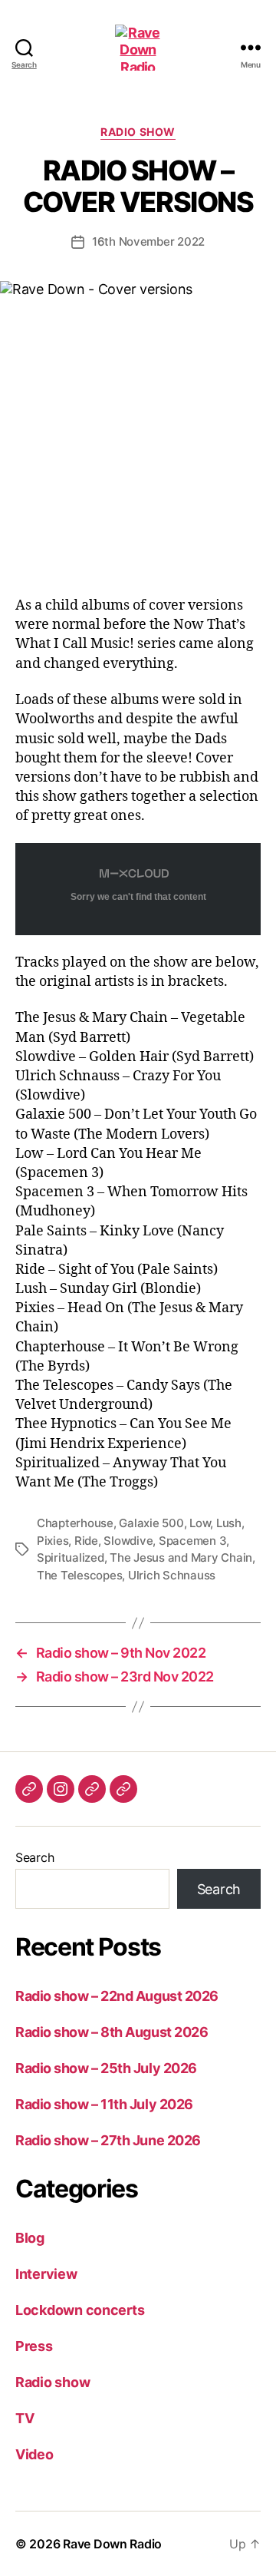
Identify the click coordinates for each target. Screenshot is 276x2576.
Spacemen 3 (192, 1541)
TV (25, 2418)
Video (34, 2454)
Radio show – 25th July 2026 (106, 2068)
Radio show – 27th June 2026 (108, 2140)
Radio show (138, 132)
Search (34, 1857)
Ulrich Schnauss (172, 1575)
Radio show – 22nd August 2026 (117, 1996)
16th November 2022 (148, 241)
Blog (30, 2238)
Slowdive (128, 1541)
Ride (86, 1541)
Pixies (53, 1541)
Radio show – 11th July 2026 (104, 2104)
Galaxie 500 (151, 1523)
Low (200, 1523)
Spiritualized (71, 1558)
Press (34, 2346)
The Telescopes (79, 1575)
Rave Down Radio (112, 2544)
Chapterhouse (75, 1523)
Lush (229, 1523)
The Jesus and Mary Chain (181, 1558)
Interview (46, 2274)
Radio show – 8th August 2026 (112, 2032)
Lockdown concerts (80, 2310)
